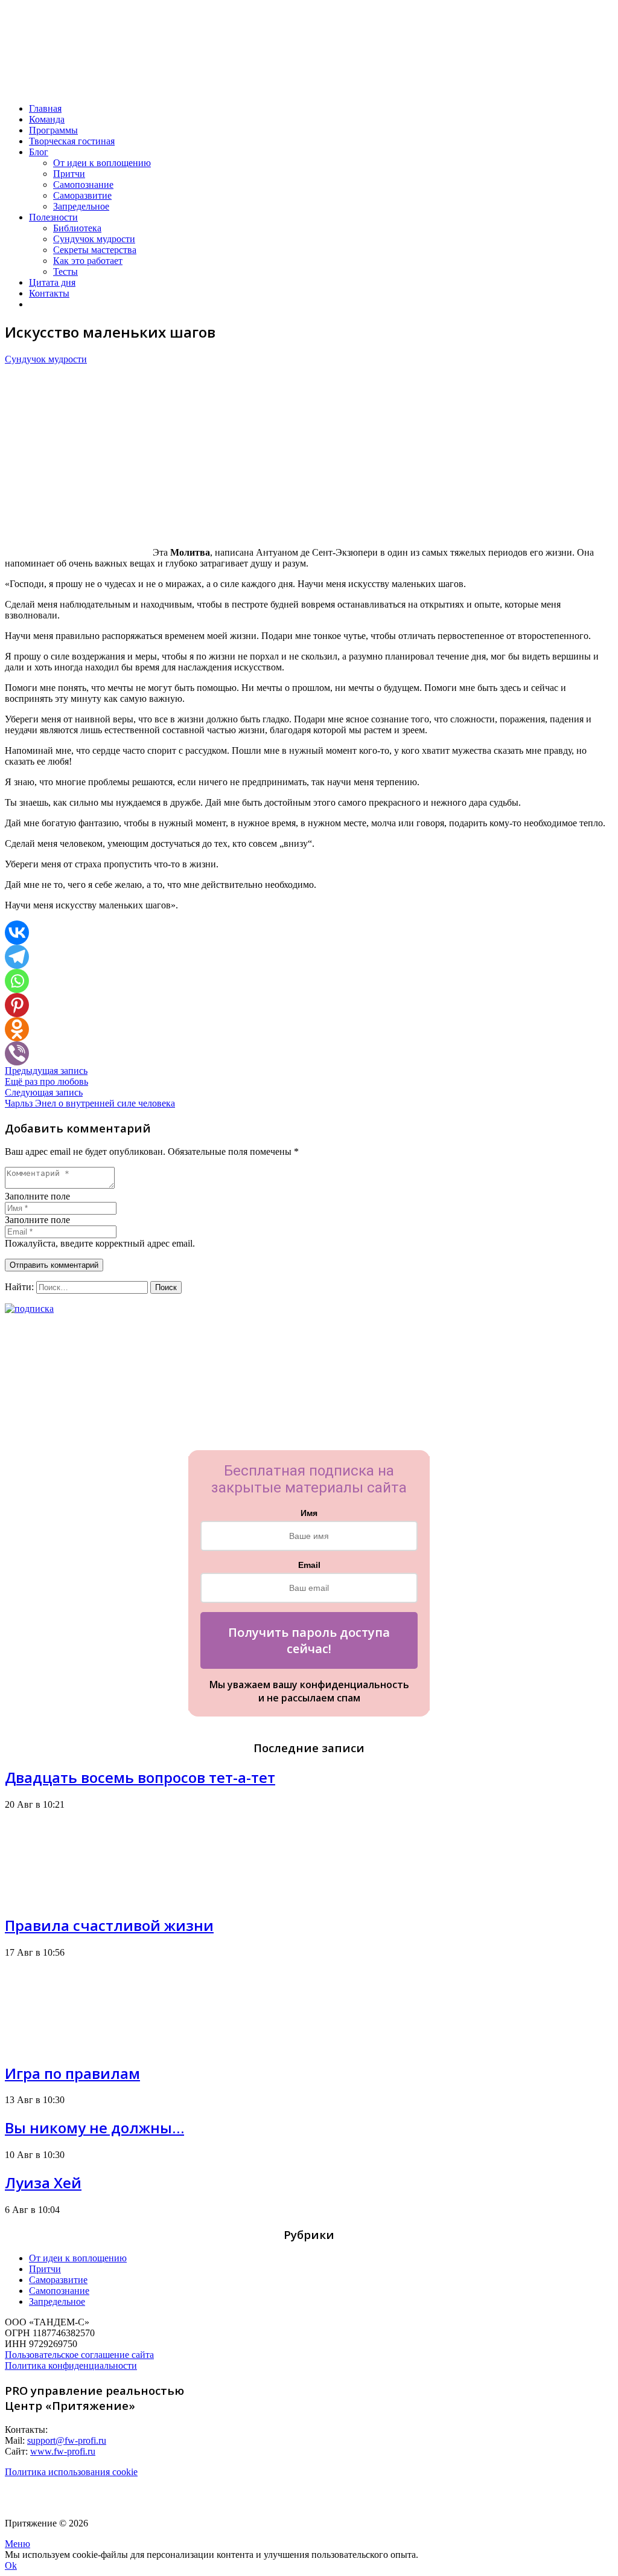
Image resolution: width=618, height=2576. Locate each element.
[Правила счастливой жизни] (50, 1897)
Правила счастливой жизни (109, 1925)
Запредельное (57, 2301)
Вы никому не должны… (94, 2128)
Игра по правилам (72, 2073)
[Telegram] (17, 957)
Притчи (45, 2269)
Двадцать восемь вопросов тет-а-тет (140, 1777)
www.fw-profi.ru (63, 2451)
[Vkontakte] (17, 933)
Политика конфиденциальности (71, 2366)
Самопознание (59, 2291)
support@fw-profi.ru (67, 2440)
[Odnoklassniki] (17, 1029)
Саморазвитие (58, 2280)
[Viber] (17, 1053)
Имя (309, 1513)
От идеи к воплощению (78, 2258)
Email (309, 1565)
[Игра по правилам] (50, 2045)
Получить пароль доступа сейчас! (309, 1640)
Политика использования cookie (71, 2472)
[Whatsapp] (17, 981)
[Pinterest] (17, 1005)
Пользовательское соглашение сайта (79, 2355)
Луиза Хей (43, 2183)
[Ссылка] (74, 88)
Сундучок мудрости (46, 359)
